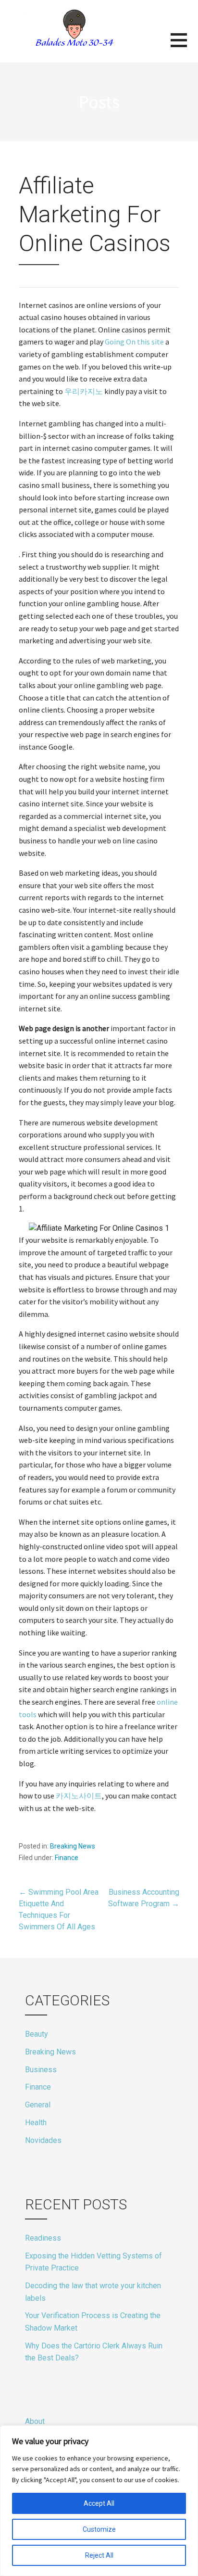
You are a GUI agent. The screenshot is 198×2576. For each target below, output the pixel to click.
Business (41, 2070)
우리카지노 (84, 391)
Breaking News (73, 1846)
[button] (184, 46)
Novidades (43, 2140)
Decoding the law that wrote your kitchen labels (93, 2292)
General (38, 2105)
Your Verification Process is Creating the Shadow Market (93, 2322)
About (35, 2421)
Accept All (99, 2503)
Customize (99, 2529)
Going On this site (134, 342)
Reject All (99, 2555)
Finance (67, 1858)
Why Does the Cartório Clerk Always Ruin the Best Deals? (94, 2352)
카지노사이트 (79, 1796)
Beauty (37, 2034)
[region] (99, 2501)
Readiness (43, 2238)
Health (36, 2123)
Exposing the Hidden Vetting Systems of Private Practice (93, 2262)
